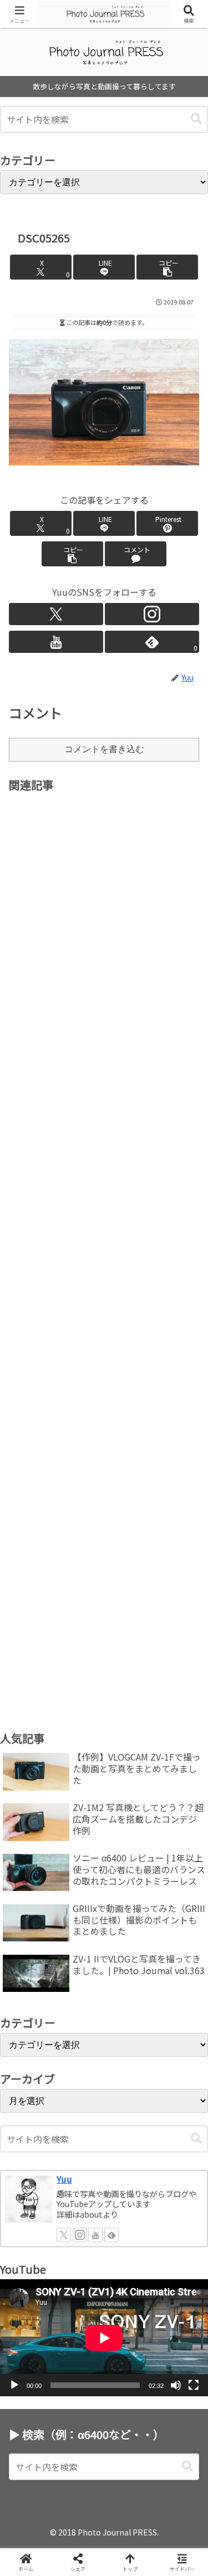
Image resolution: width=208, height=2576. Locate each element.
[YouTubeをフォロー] (56, 642)
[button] (196, 119)
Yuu (64, 2179)
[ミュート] (176, 2385)
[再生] (14, 2385)
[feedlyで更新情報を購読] (111, 2235)
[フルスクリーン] (194, 2385)
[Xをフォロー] (56, 614)
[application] (104, 2338)
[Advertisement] (104, 1242)
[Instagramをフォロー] (152, 614)
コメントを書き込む (104, 749)
